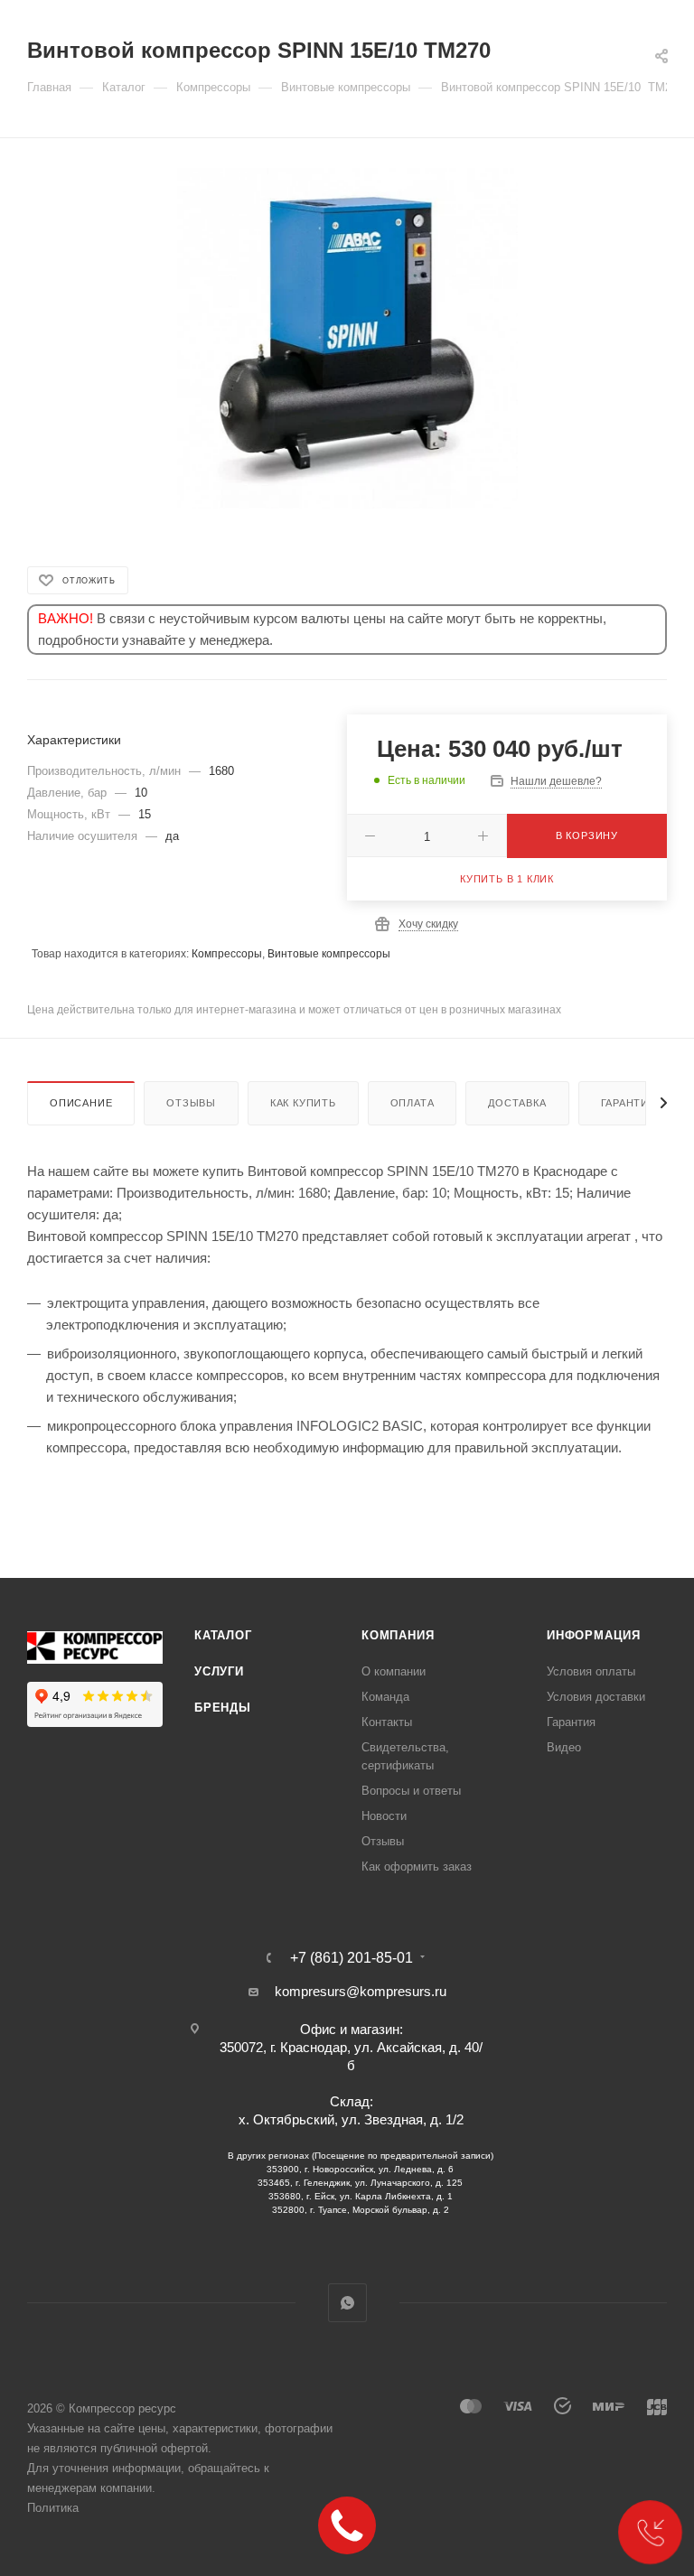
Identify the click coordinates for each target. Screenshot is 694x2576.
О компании (394, 1671)
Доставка (517, 1103)
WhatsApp (347, 2303)
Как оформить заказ (417, 1867)
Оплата (413, 1103)
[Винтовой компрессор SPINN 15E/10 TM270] (347, 338)
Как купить (303, 1103)
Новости (384, 1816)
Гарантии (629, 1103)
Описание (81, 1103)
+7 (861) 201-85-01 (352, 1958)
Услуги (219, 1671)
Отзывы (191, 1103)
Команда (385, 1697)
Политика (53, 2508)
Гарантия (571, 1722)
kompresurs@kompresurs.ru (361, 1991)
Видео (564, 1747)
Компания (398, 1635)
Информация (594, 1635)
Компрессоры (227, 954)
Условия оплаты (591, 1671)
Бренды (223, 1708)
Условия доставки (596, 1697)
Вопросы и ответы (411, 1791)
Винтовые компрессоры (329, 954)
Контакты (387, 1722)
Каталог (223, 1635)
